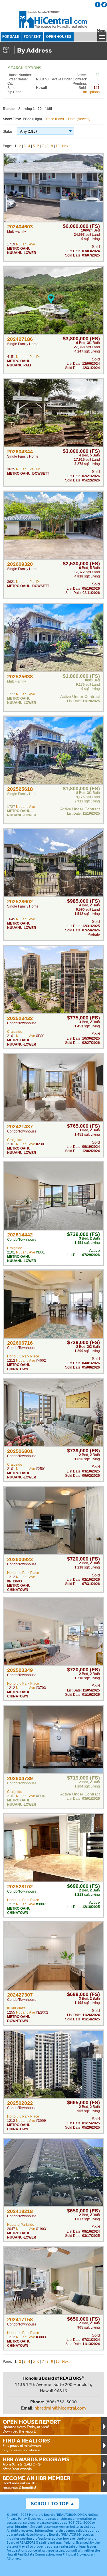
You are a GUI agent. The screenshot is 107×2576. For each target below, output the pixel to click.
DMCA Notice (87, 2515)
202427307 (20, 1995)
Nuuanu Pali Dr (28, 357)
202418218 (20, 2211)
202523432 (20, 1018)
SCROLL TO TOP (50, 2503)
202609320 (20, 564)
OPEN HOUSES (59, 36)
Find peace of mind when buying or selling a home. (27, 2445)
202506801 (20, 1451)
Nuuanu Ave (26, 244)
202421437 (20, 1127)
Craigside (15, 1032)
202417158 (20, 2320)
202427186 (20, 339)
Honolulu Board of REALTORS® (53, 2515)
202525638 (20, 677)
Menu (102, 31)
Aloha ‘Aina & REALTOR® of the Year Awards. (36, 2464)
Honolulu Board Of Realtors (54, 20)
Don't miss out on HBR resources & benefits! (37, 2482)
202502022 (20, 2103)
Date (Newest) (79, 119)
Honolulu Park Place (23, 1356)
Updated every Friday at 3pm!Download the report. (32, 2426)
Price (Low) (55, 119)
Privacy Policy (17, 2519)
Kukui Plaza (16, 2008)
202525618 (20, 789)
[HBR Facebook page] (98, 5)
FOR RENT (32, 36)
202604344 (20, 452)
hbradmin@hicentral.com (60, 2408)
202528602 (20, 902)
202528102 (20, 1887)
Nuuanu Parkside (21, 2225)
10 (58, 146)
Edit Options (90, 92)
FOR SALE (11, 36)
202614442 (20, 1235)
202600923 (20, 1559)
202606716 (20, 1343)
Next (66, 146)
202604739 (20, 1778)
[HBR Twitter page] (104, 5)
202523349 (20, 1670)
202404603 (20, 227)
